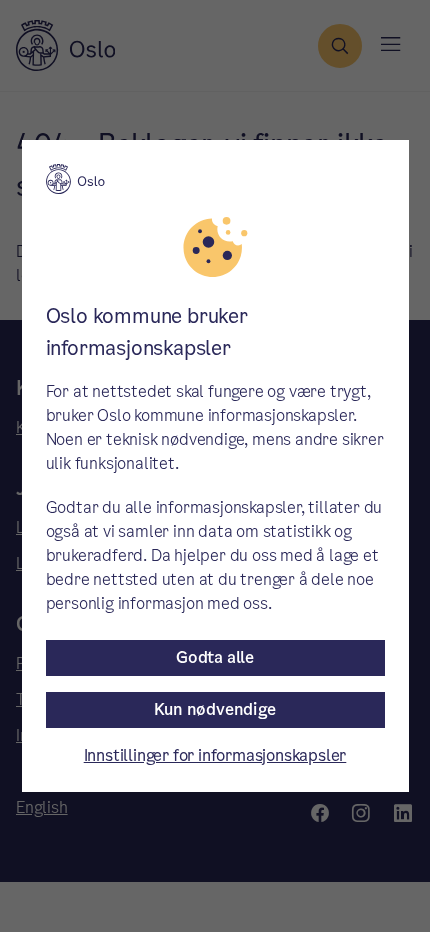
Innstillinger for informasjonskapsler (215, 755)
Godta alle (215, 657)
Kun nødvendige (214, 709)
